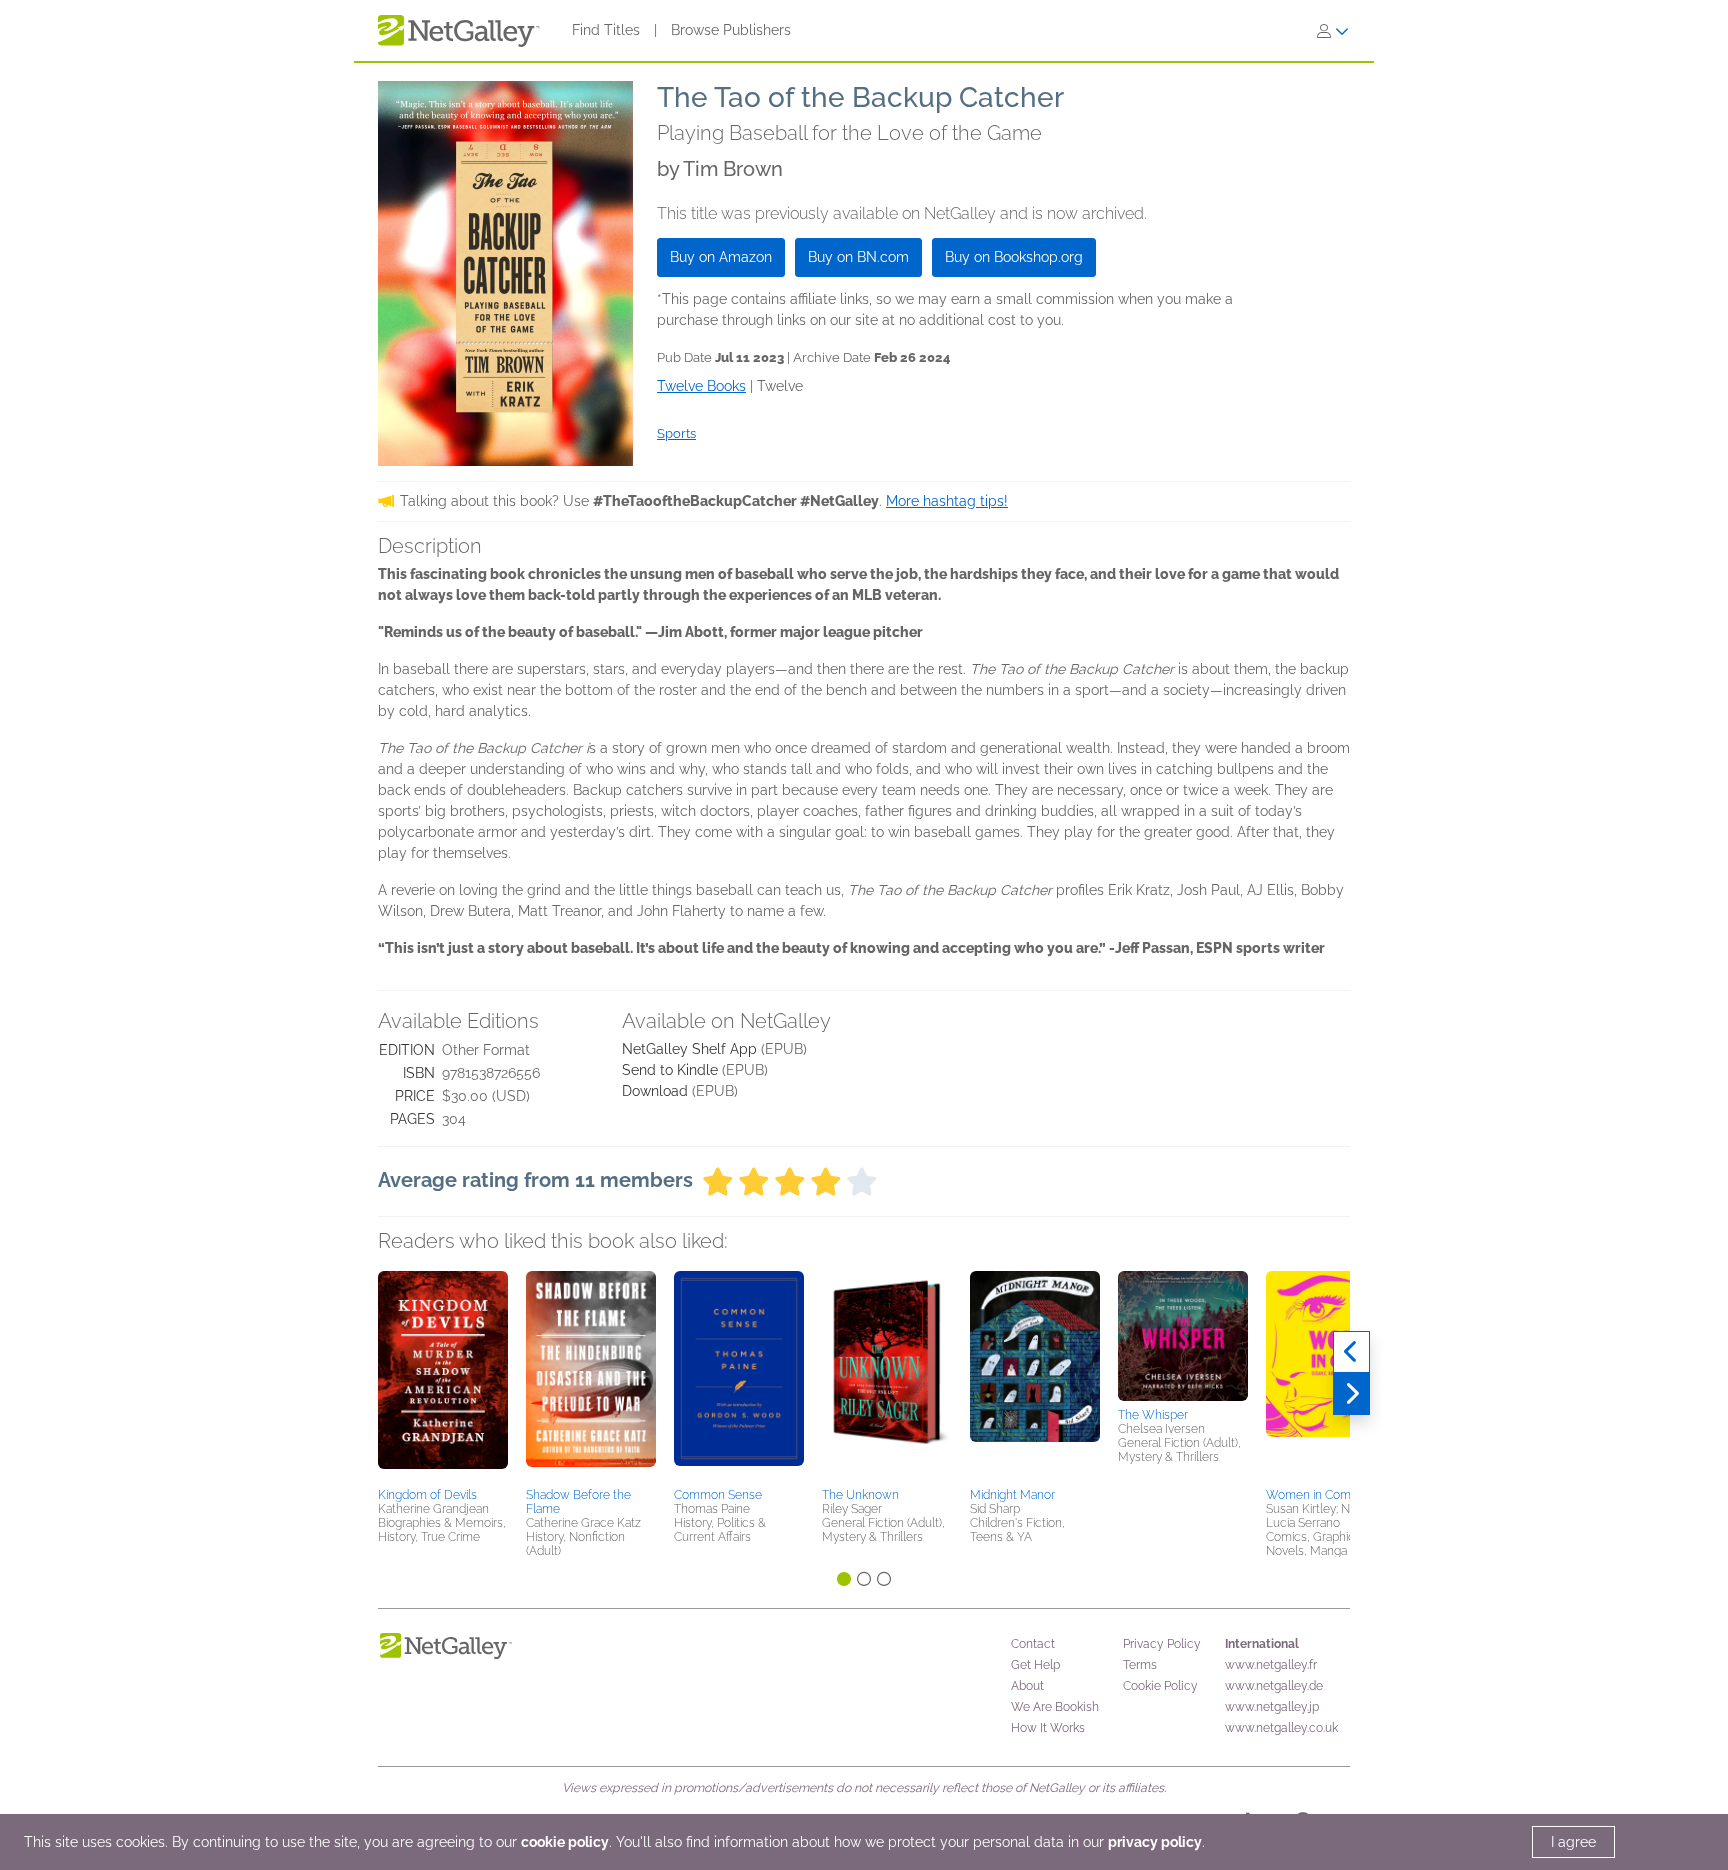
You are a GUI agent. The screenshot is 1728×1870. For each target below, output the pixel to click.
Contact (1033, 1644)
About (1027, 1686)
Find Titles (606, 30)
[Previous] (1351, 1352)
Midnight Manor (1012, 1495)
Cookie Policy (1160, 1686)
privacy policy (1155, 1842)
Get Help (1035, 1665)
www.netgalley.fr (1271, 1665)
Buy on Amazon (721, 257)
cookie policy (565, 1842)
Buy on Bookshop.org (1014, 257)
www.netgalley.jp (1272, 1707)
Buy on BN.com (858, 257)
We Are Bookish (1055, 1707)
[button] (443, 1376)
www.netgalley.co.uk (1281, 1728)
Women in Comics (1316, 1495)
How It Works (1048, 1728)
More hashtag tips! (947, 501)
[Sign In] (1333, 31)
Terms (1140, 1665)
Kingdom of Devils (427, 1495)
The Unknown (860, 1495)
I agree (1573, 1842)
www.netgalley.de (1274, 1686)
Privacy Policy (1162, 1644)
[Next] (1351, 1394)
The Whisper (1153, 1415)
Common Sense (718, 1495)
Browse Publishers (731, 30)
